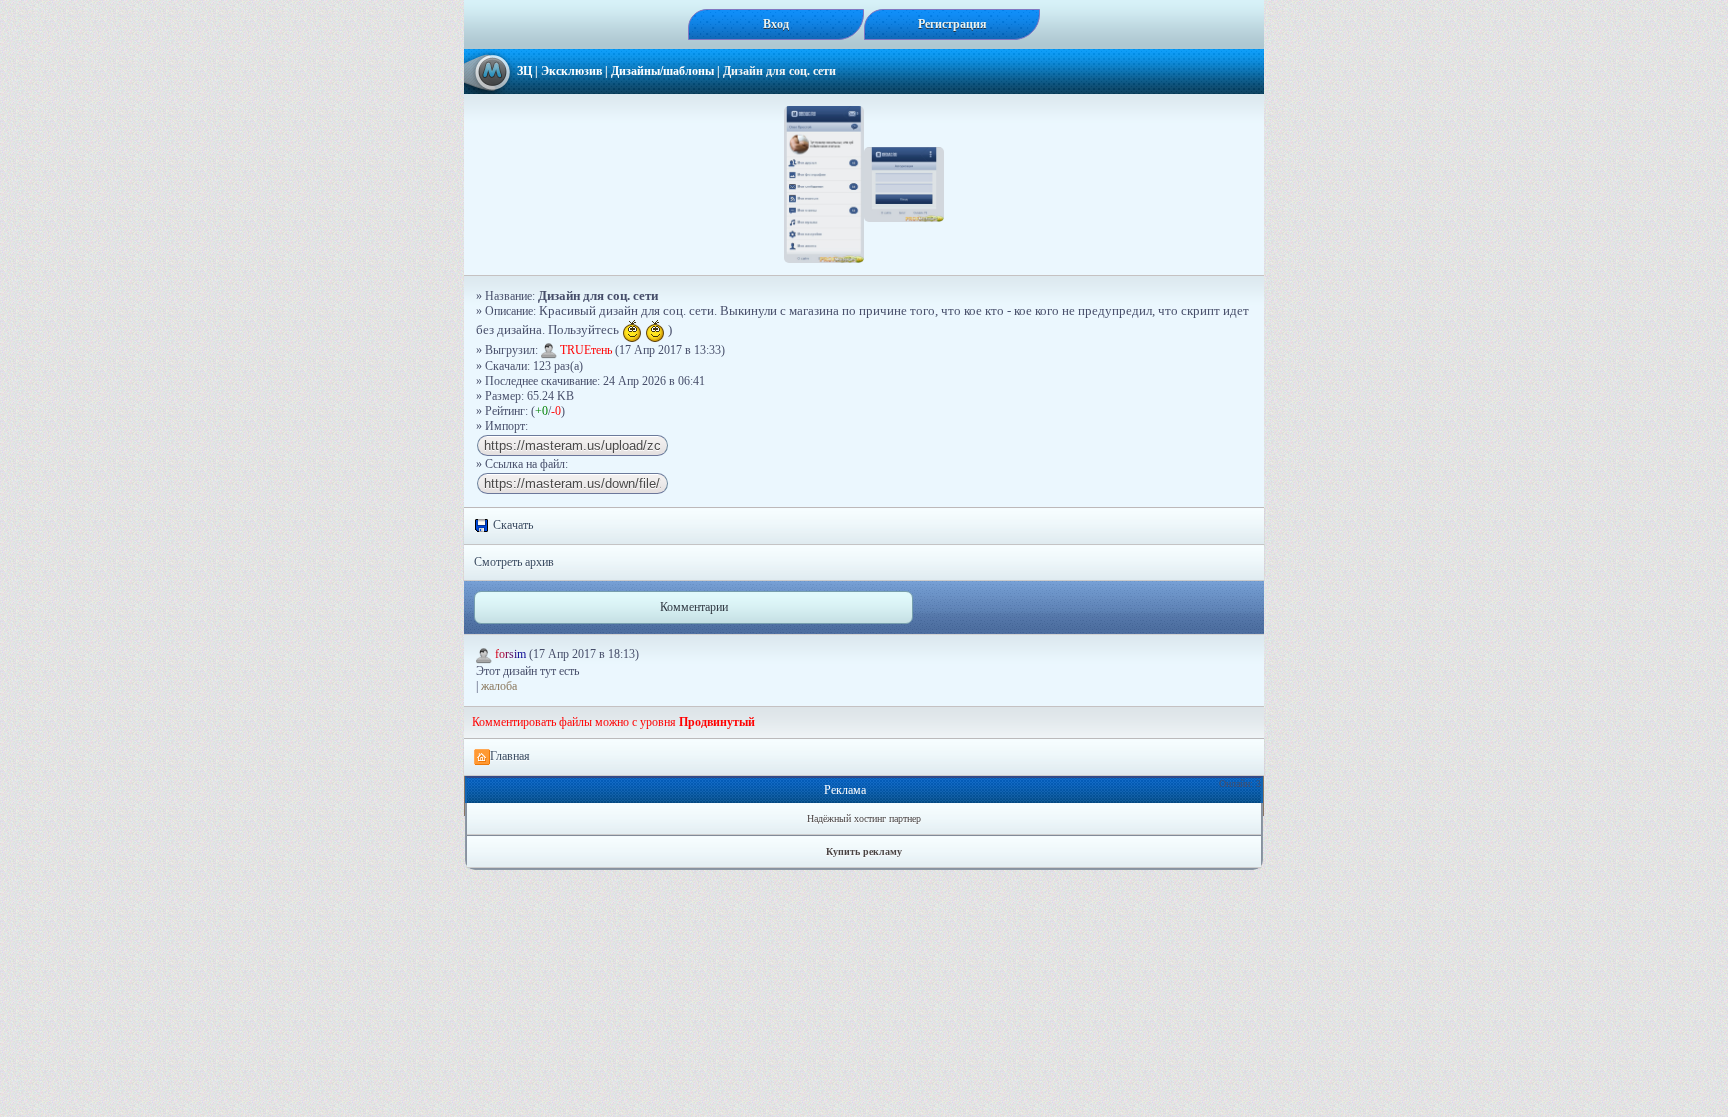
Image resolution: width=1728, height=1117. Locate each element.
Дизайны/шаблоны (662, 71)
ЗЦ (524, 71)
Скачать (511, 525)
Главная (510, 756)
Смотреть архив (514, 562)
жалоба (499, 686)
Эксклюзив (571, 71)
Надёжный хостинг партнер (864, 818)
